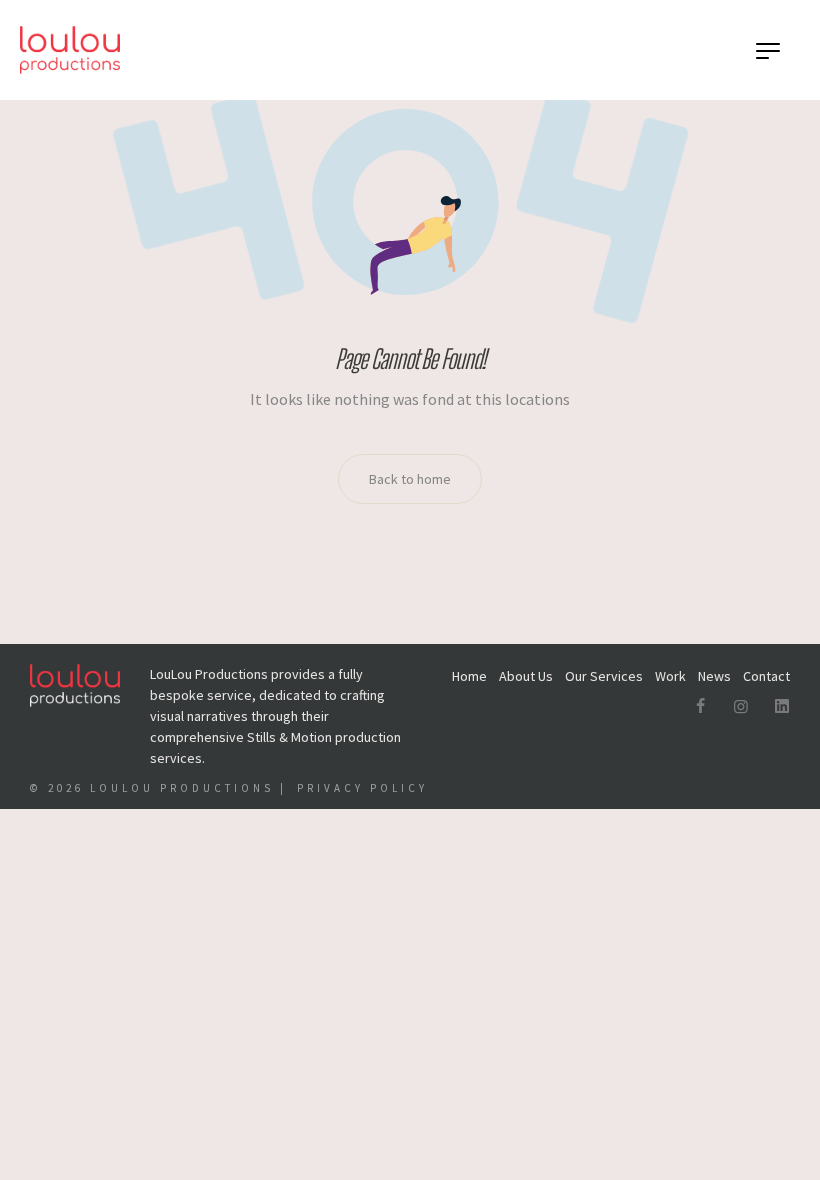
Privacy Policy (362, 788)
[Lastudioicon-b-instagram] (741, 706)
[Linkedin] (782, 706)
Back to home (410, 479)
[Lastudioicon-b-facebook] (700, 706)
